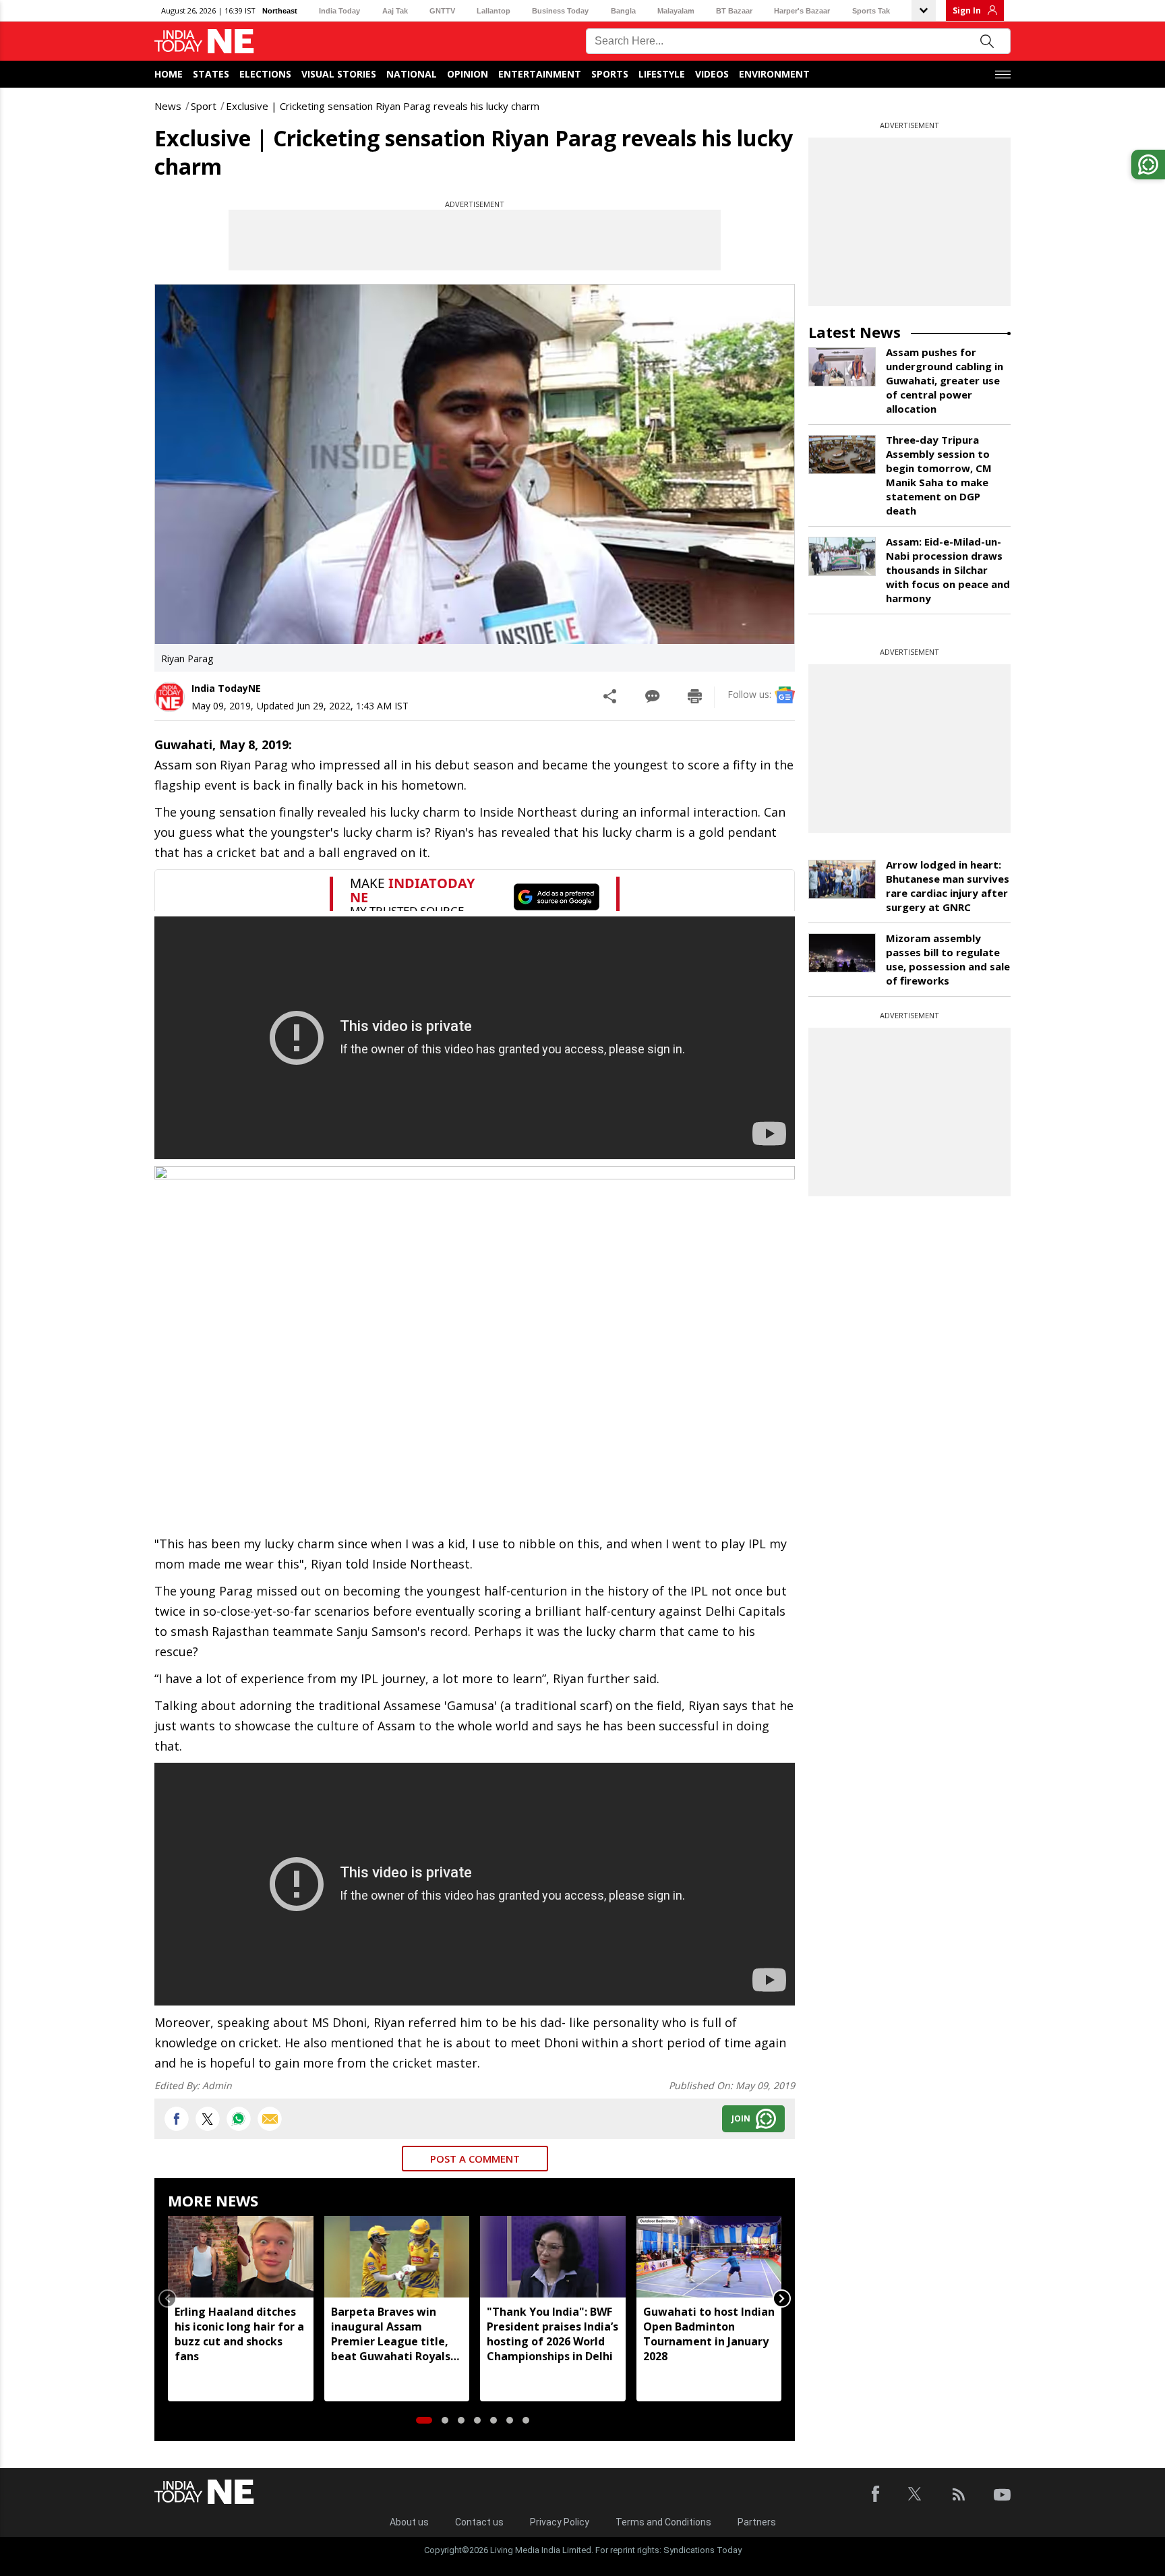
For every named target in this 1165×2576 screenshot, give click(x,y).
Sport (204, 106)
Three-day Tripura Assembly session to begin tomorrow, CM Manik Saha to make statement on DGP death (939, 475)
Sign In (967, 10)
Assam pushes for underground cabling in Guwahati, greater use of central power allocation (945, 380)
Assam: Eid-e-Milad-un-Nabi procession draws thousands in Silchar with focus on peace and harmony (948, 570)
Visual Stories (339, 74)
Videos (712, 74)
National (412, 74)
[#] (239, 2119)
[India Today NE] (204, 41)
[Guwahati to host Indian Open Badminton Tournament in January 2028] (709, 2257)
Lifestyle (662, 74)
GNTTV (442, 11)
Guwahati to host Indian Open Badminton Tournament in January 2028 (709, 2334)
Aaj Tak (395, 11)
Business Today (560, 11)
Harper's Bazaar (802, 11)
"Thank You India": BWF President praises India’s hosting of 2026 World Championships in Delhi (552, 2334)
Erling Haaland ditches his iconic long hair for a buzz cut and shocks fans (239, 2334)
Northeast (280, 11)
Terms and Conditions (663, 2522)
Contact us (479, 2522)
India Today (339, 11)
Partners (757, 2522)
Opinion (468, 74)
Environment (774, 74)
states (211, 74)
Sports (610, 74)
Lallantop (494, 11)
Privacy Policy (560, 2522)
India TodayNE (226, 688)
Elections (265, 74)
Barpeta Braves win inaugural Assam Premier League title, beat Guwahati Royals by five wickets (391, 2334)
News (168, 106)
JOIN (741, 2118)
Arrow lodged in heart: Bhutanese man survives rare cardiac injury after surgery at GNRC (948, 886)
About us (409, 2522)
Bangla (623, 11)
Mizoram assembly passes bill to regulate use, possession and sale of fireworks (948, 959)
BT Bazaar (734, 11)
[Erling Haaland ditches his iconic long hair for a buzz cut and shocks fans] (241, 2257)
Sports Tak (871, 11)
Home (169, 74)
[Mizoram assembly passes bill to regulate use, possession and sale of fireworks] (842, 953)
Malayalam (676, 11)
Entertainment (540, 74)
